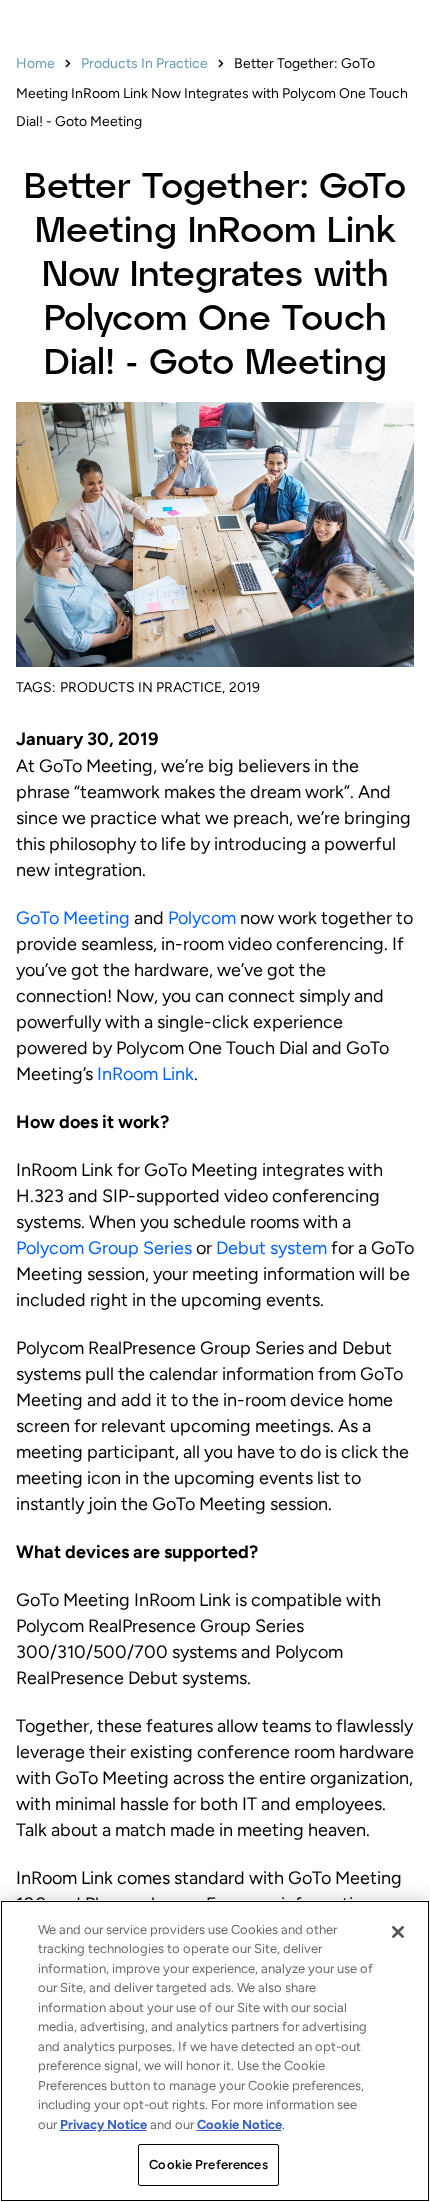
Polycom (202, 918)
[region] (215, 2051)
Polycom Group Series (104, 1248)
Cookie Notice (239, 2124)
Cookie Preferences (208, 2164)
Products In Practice (144, 63)
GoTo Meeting (73, 918)
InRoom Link (145, 1074)
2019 (244, 687)
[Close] (398, 1932)
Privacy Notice (103, 2124)
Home (35, 63)
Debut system (271, 1248)
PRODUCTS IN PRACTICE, (142, 687)
